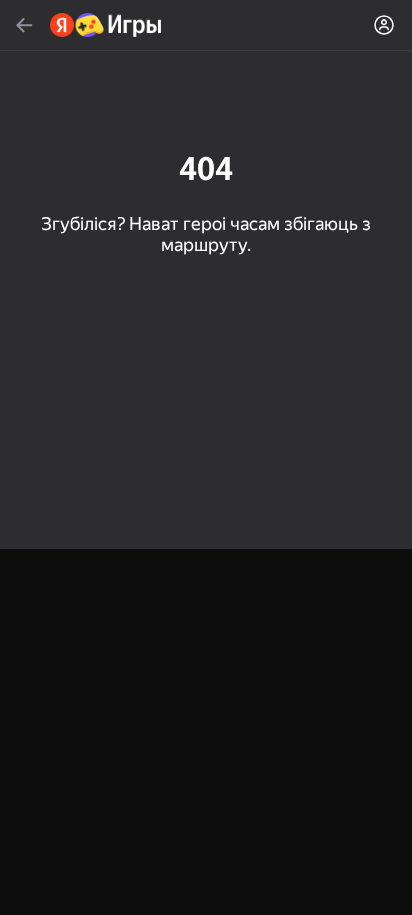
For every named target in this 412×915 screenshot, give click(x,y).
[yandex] (106, 25)
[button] (206, 457)
